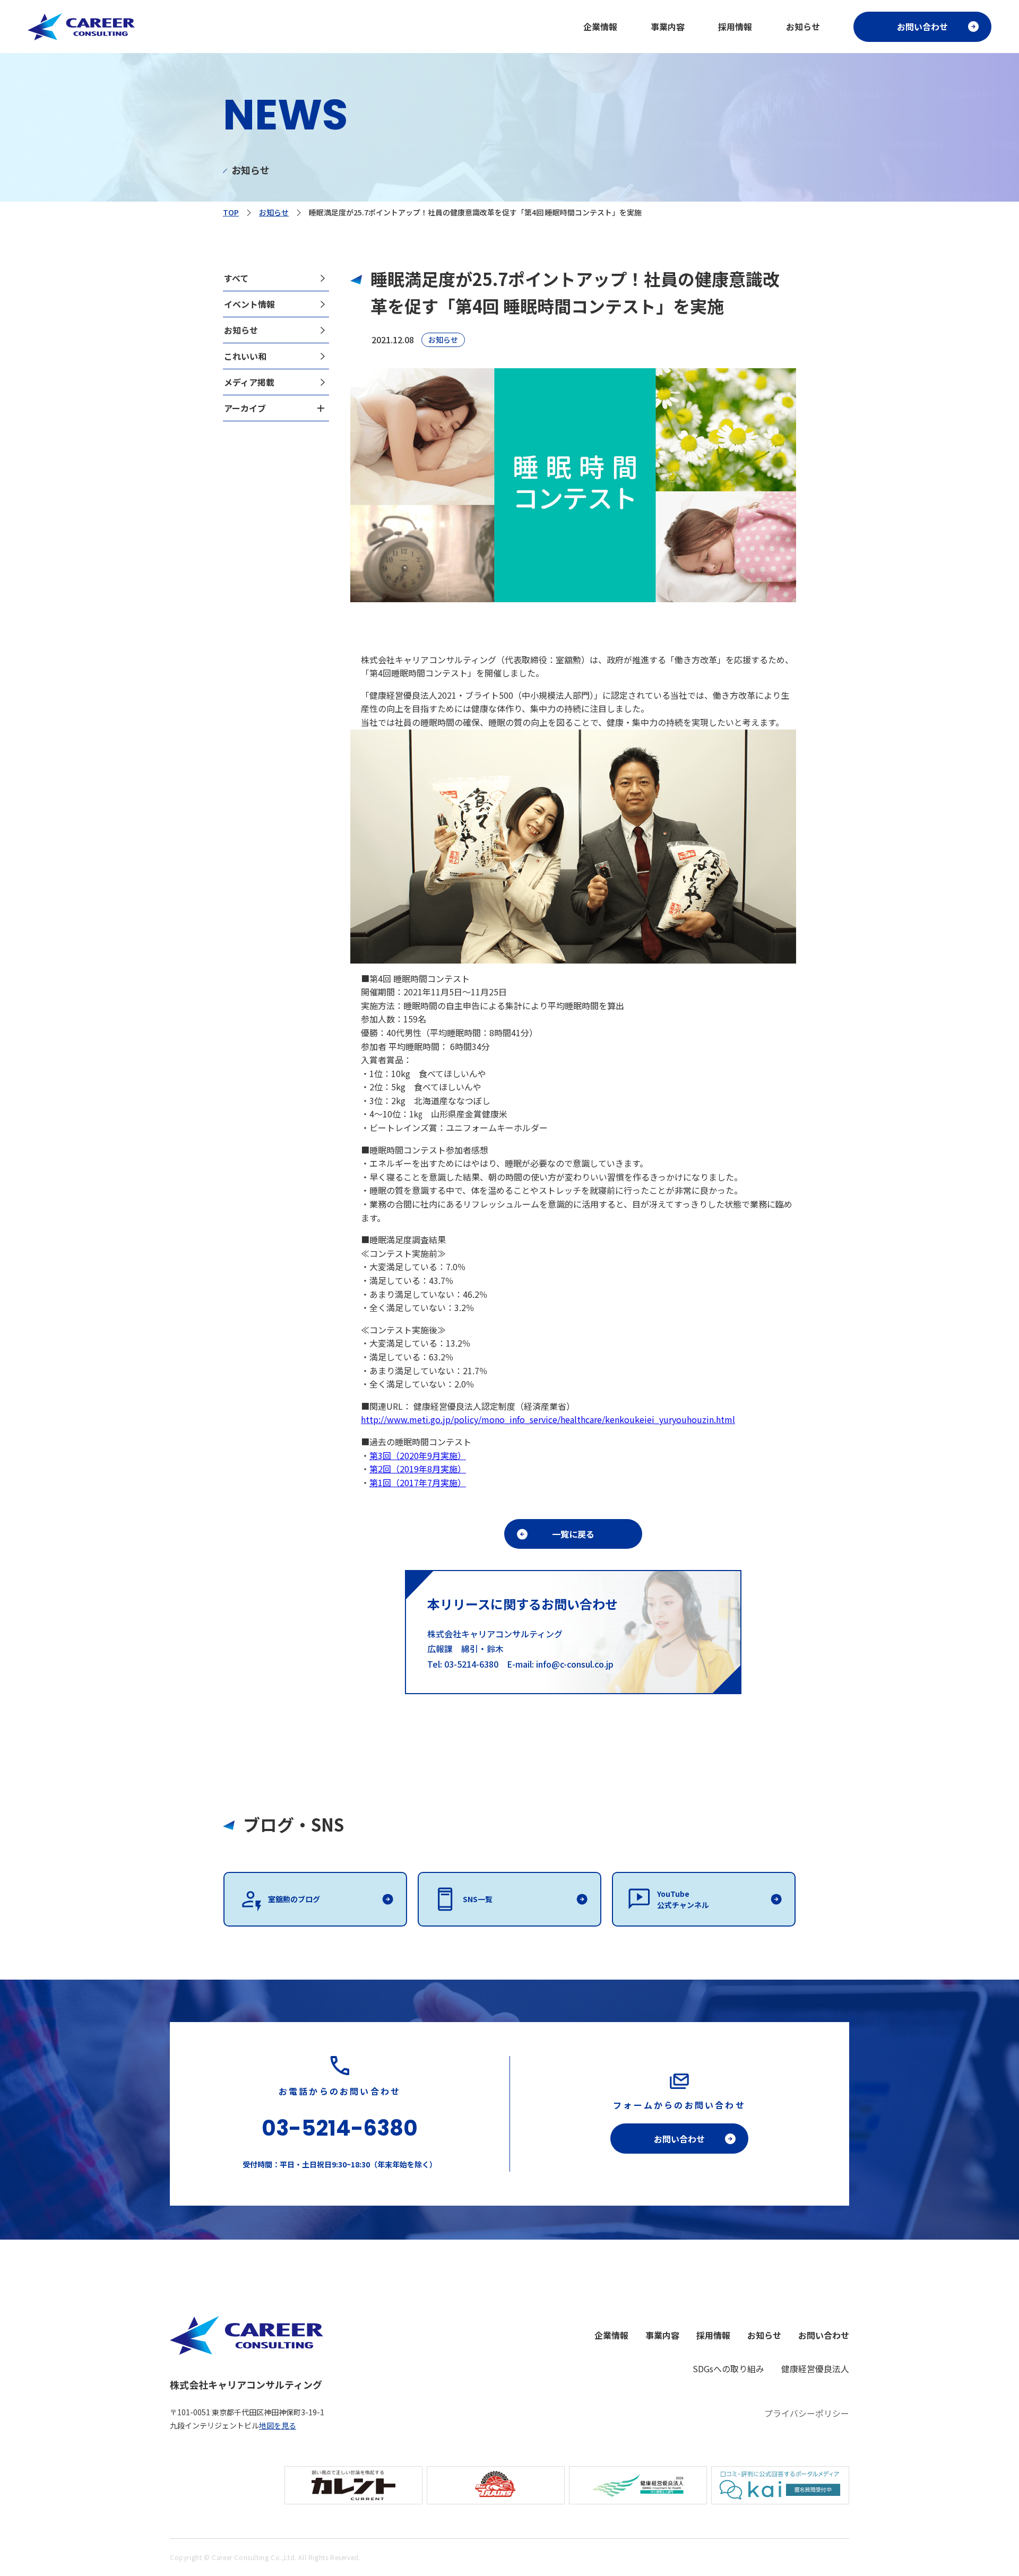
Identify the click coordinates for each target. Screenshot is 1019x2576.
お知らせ (803, 27)
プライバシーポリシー (807, 2413)
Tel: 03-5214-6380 (467, 1664)
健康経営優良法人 (815, 2369)
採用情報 (735, 27)
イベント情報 (249, 304)
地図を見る (278, 2425)
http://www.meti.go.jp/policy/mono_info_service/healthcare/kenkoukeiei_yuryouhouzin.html (548, 1419)
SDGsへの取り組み (728, 2369)
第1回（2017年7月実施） (418, 1482)
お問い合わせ (922, 27)
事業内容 (668, 27)
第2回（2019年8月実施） (418, 1469)
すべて (236, 278)
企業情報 (600, 27)
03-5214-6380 (340, 2128)
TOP (231, 212)
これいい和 (245, 356)
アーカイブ (245, 408)
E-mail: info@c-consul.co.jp (560, 1664)
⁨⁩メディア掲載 (249, 382)
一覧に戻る (573, 1534)
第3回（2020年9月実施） (418, 1455)
